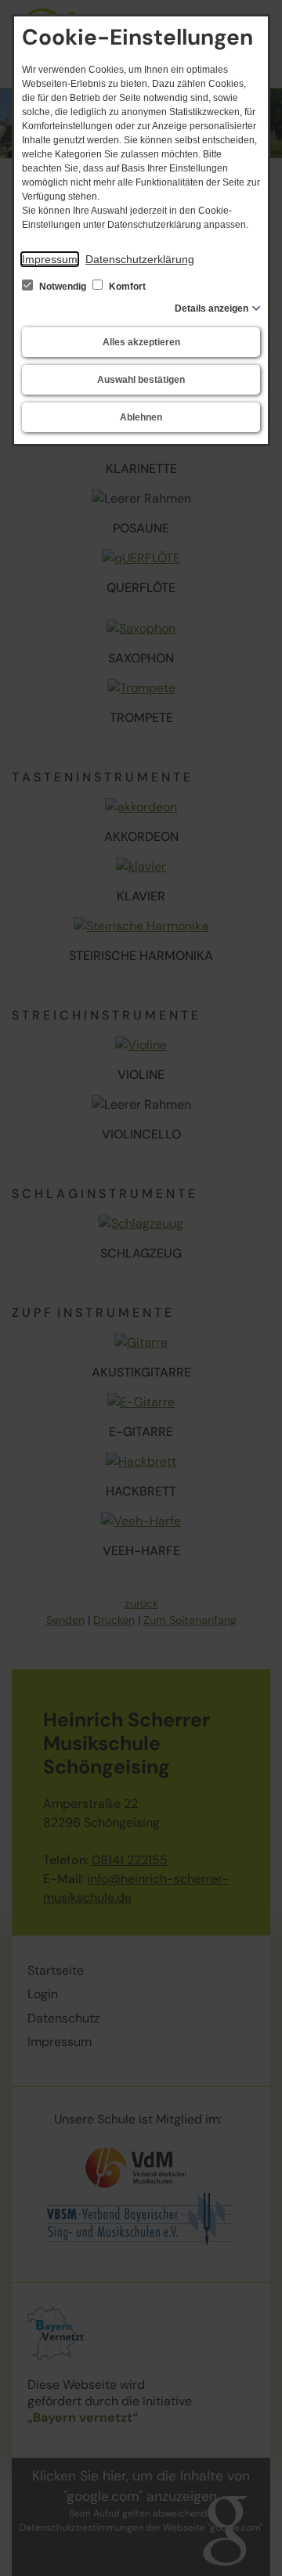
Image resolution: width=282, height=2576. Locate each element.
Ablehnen (141, 417)
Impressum (50, 259)
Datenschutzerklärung (140, 259)
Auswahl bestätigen (141, 380)
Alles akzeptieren (141, 342)
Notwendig (63, 287)
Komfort (126, 287)
